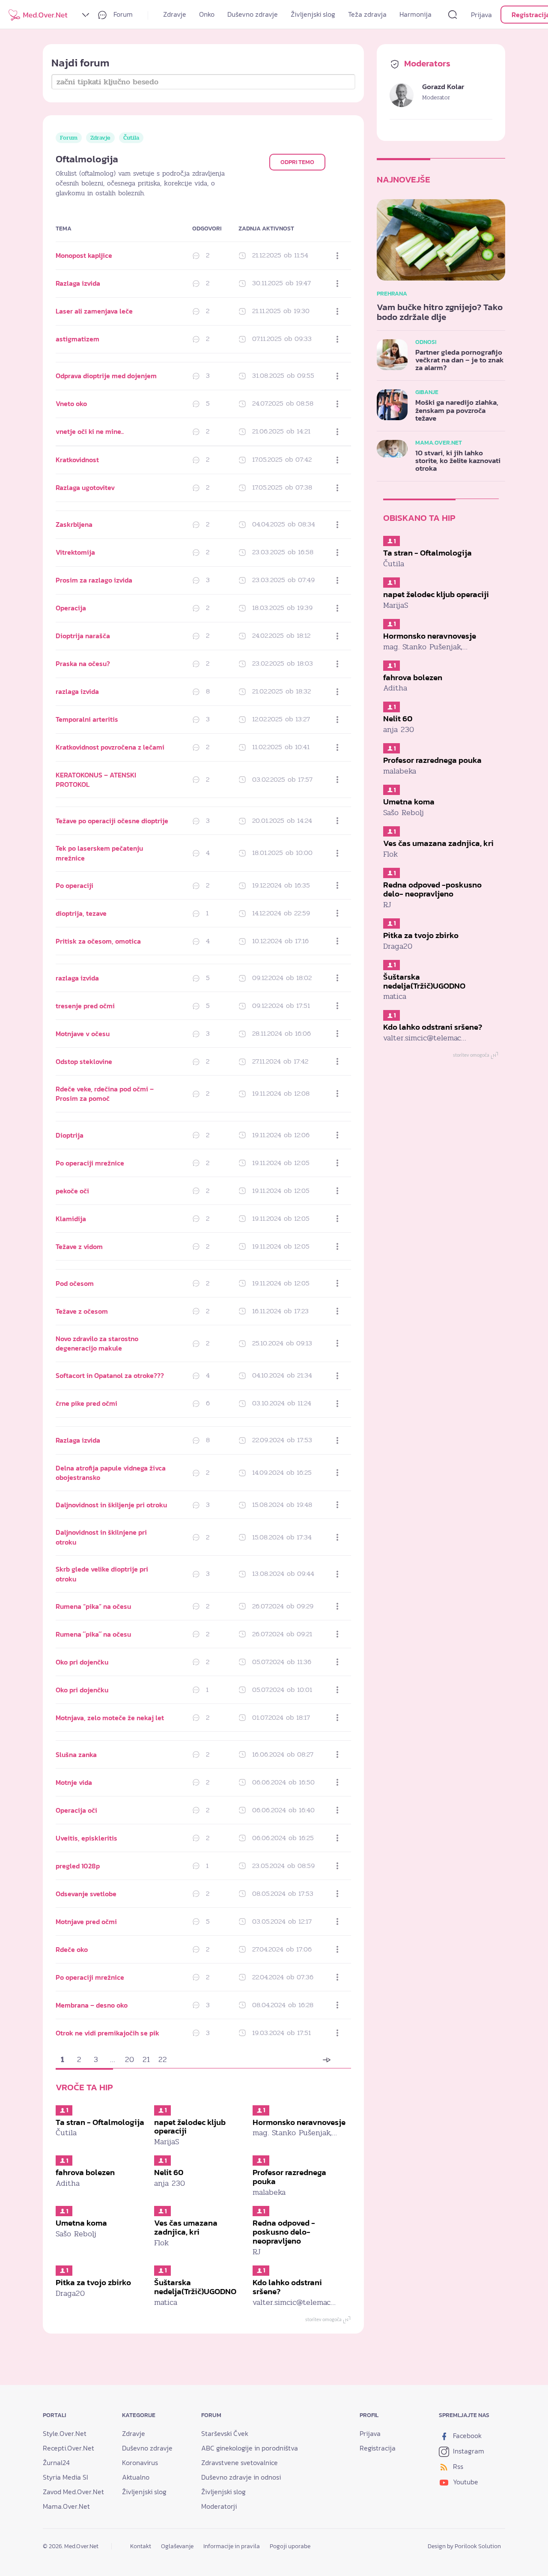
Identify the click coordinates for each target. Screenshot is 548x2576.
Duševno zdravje (253, 14)
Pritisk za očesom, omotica (98, 941)
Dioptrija (70, 1135)
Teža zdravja (367, 14)
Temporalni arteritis (87, 719)
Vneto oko (71, 403)
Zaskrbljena (74, 524)
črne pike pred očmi (86, 1403)
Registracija (378, 2448)
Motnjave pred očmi (86, 1922)
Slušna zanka (76, 1754)
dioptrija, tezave (81, 913)
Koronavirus (140, 2462)
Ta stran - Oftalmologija (100, 2122)
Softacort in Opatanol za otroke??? (110, 1375)
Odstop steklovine (84, 1061)
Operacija (71, 608)
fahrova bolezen (85, 2172)
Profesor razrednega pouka (289, 2177)
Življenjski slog (313, 14)
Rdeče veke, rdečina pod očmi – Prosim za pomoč (105, 1094)
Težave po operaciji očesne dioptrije (112, 821)
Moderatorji (219, 2506)
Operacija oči (76, 1810)
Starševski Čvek (225, 2433)
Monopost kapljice (84, 255)
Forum (122, 14)
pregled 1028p (78, 1866)
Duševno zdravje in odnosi (241, 2477)
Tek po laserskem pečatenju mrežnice (99, 853)
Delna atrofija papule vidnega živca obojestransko (111, 1473)
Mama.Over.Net (66, 2506)
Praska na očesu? (83, 663)
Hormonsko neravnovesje (299, 2122)
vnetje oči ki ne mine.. (90, 431)
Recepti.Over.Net (68, 2448)
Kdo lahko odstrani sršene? (287, 2287)
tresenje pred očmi (85, 1006)
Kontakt (141, 2546)
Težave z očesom (82, 1311)
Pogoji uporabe (290, 2546)
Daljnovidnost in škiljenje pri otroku (111, 1505)
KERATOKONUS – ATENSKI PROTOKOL (96, 780)
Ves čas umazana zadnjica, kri (186, 2227)
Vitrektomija (75, 552)
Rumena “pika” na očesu (93, 1606)
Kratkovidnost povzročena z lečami (110, 747)
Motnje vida (74, 1782)
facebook (466, 2436)
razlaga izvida (77, 691)
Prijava (481, 15)
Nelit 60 (169, 2172)
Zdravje (175, 14)
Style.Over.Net (65, 2433)
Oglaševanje (177, 2546)
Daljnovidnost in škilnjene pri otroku (101, 1537)
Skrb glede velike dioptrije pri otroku (102, 1574)
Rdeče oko (72, 1949)
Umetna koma (81, 2223)
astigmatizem (77, 339)
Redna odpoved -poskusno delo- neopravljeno (284, 2232)
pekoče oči (72, 1191)
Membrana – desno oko (92, 2005)
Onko (207, 14)
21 (146, 2059)
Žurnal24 (56, 2462)
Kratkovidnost (77, 460)
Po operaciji (74, 885)
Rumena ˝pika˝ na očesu (93, 1634)
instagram (468, 2451)
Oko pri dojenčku (82, 1662)
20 (130, 2059)
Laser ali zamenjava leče (94, 311)
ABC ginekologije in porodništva (250, 2448)
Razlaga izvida (78, 283)
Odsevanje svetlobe (86, 1894)
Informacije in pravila (232, 2546)
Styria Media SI (66, 2477)
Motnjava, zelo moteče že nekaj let (110, 1718)
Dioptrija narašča (83, 636)
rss (457, 2466)
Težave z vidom (79, 1246)
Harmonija (415, 14)
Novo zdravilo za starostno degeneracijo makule (97, 1343)
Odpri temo (297, 162)
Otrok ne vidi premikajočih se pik (107, 2033)
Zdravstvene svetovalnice (240, 2462)
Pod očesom (75, 1283)
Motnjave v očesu (83, 1034)
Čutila (131, 138)
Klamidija (71, 1219)
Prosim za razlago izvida (94, 580)
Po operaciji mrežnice (90, 1163)
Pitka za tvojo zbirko (93, 2282)
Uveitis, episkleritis (86, 1838)
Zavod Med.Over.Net (73, 2492)
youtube (465, 2482)
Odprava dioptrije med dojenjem (106, 376)
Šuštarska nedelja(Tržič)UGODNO (195, 2287)
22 (163, 2059)
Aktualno (136, 2477)
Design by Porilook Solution (464, 2546)
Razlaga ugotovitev (85, 487)
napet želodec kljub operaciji (190, 2127)
